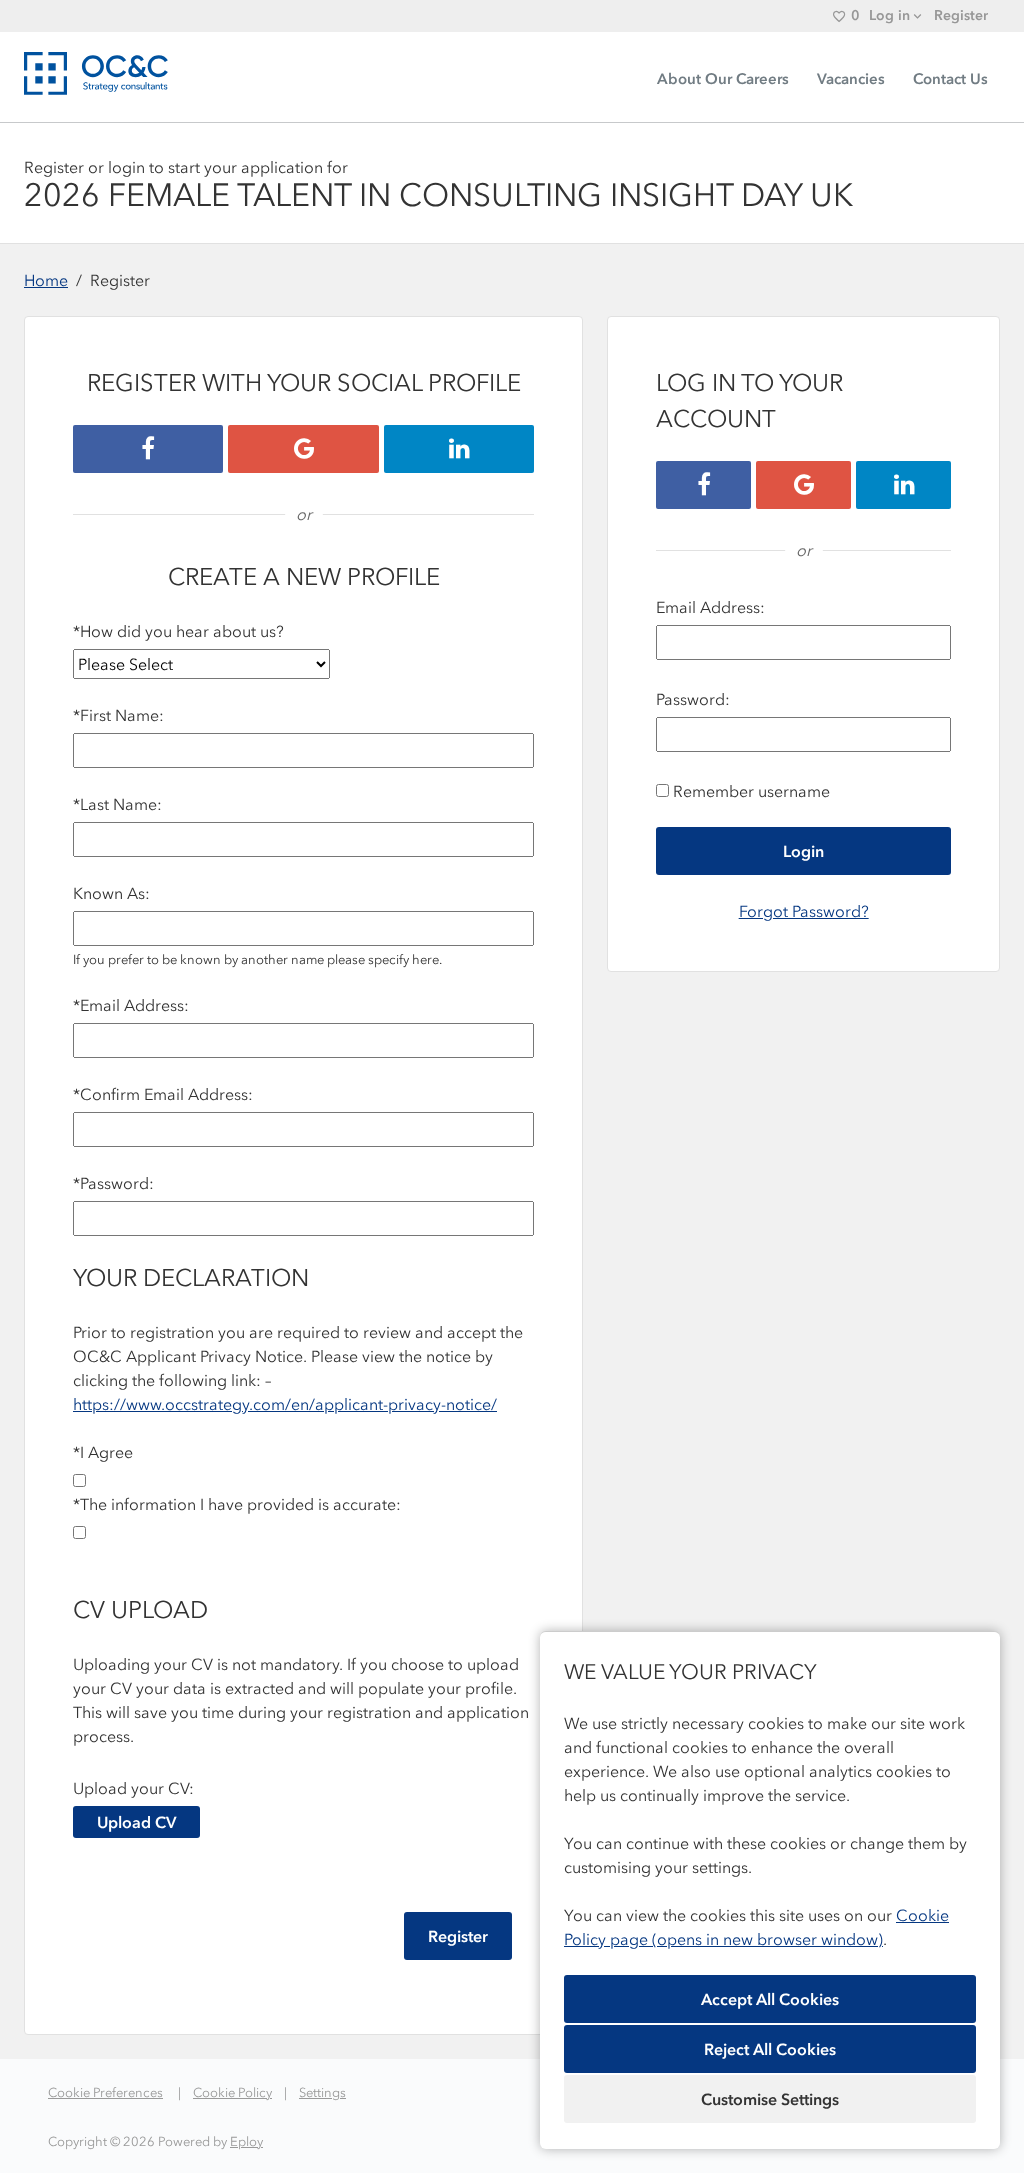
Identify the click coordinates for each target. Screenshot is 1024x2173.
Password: (113, 1183)
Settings (322, 2092)
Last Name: (117, 804)
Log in (889, 15)
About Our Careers (723, 79)
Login (803, 851)
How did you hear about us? (178, 631)
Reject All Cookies (770, 2049)
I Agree (103, 1452)
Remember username (751, 791)
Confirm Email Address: (163, 1094)
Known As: (111, 893)
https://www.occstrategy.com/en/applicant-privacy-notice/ (285, 1404)
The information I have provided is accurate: (237, 1504)
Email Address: (131, 1005)
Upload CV (136, 1822)
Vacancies (851, 79)
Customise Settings (770, 2099)
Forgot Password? (804, 911)
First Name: (118, 715)
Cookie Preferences (105, 2092)
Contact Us (950, 79)
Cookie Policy (232, 2092)
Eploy (246, 2141)
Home (46, 280)
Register (961, 15)
